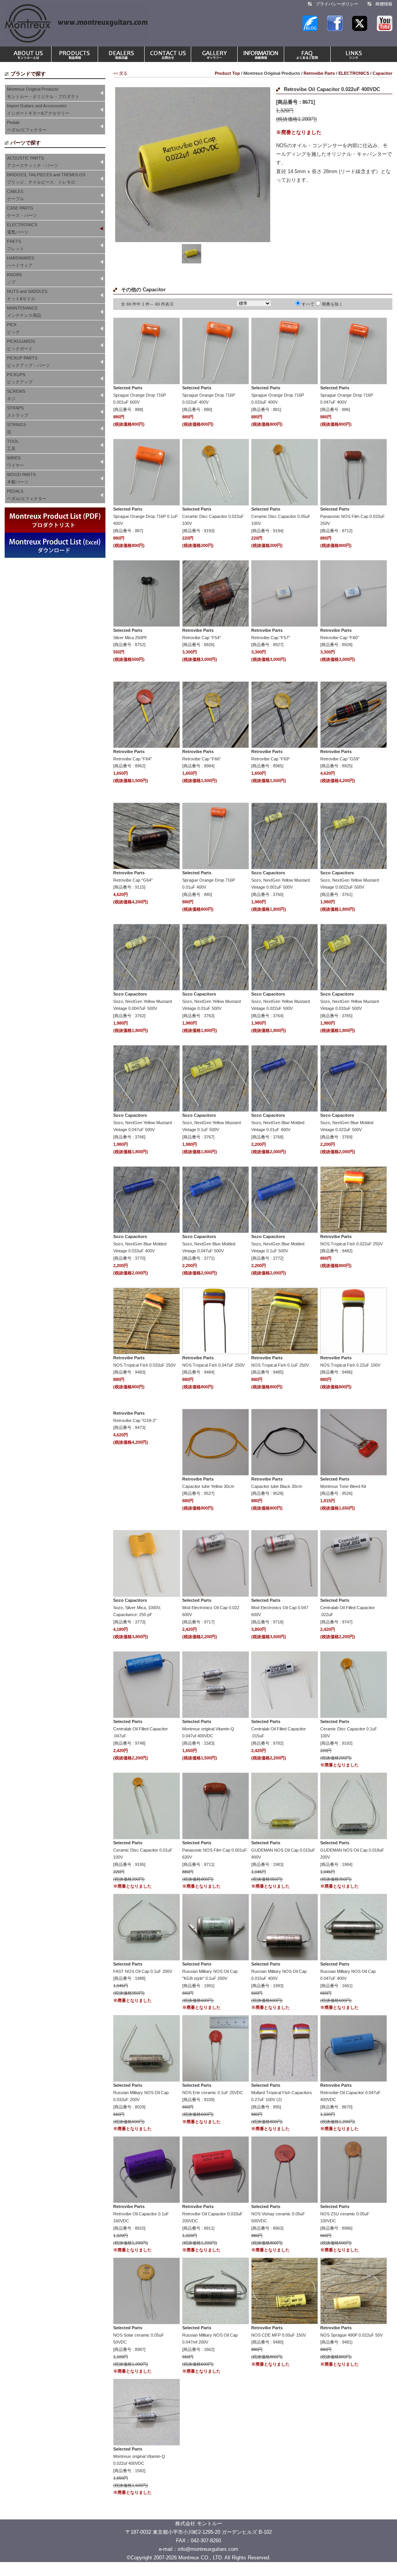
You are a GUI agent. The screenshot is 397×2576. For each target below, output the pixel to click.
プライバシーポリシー (337, 4)
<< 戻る (120, 73)
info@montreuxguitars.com (208, 2549)
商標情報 (384, 4)
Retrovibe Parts (319, 73)
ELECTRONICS (354, 73)
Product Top (227, 73)
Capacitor (382, 73)
